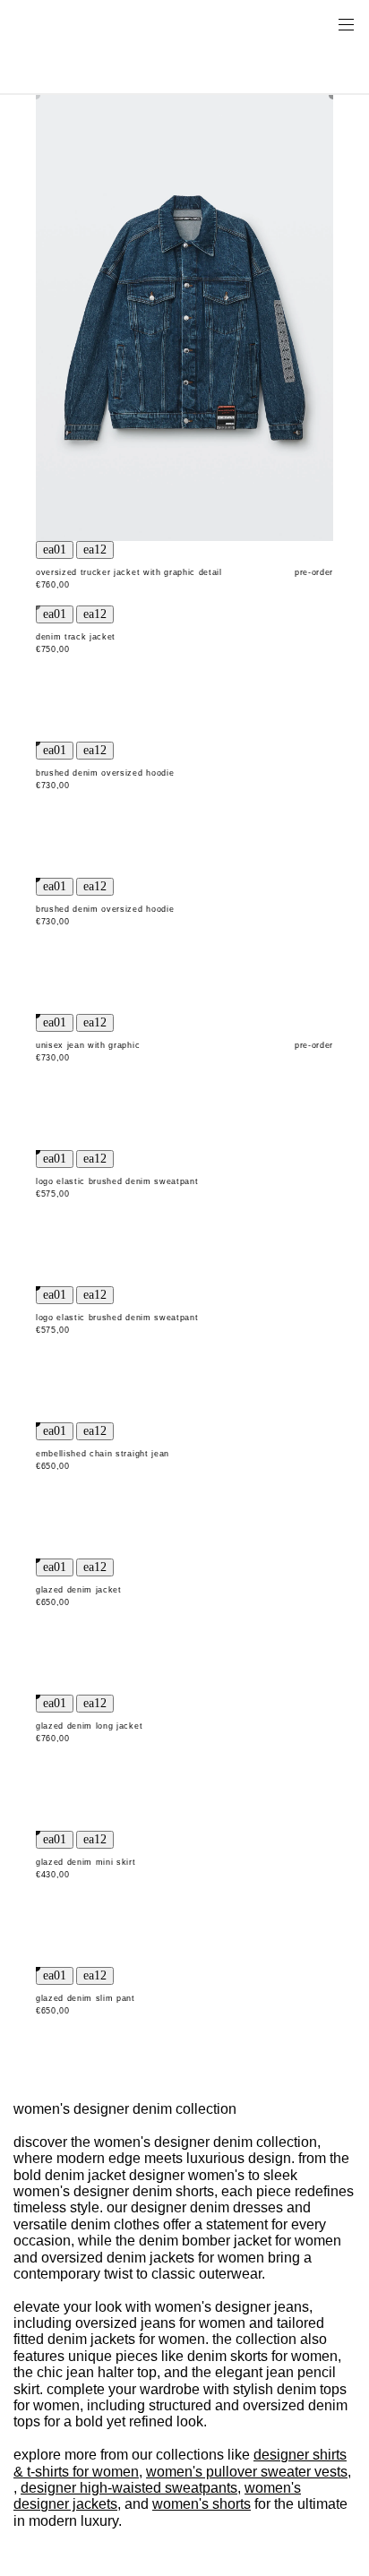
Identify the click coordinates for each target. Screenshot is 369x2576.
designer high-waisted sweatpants (129, 2488)
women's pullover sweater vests (247, 2472)
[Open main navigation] (346, 23)
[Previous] (55, 550)
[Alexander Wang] (90, 24)
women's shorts (202, 2504)
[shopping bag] (321, 23)
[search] (289, 23)
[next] (95, 550)
